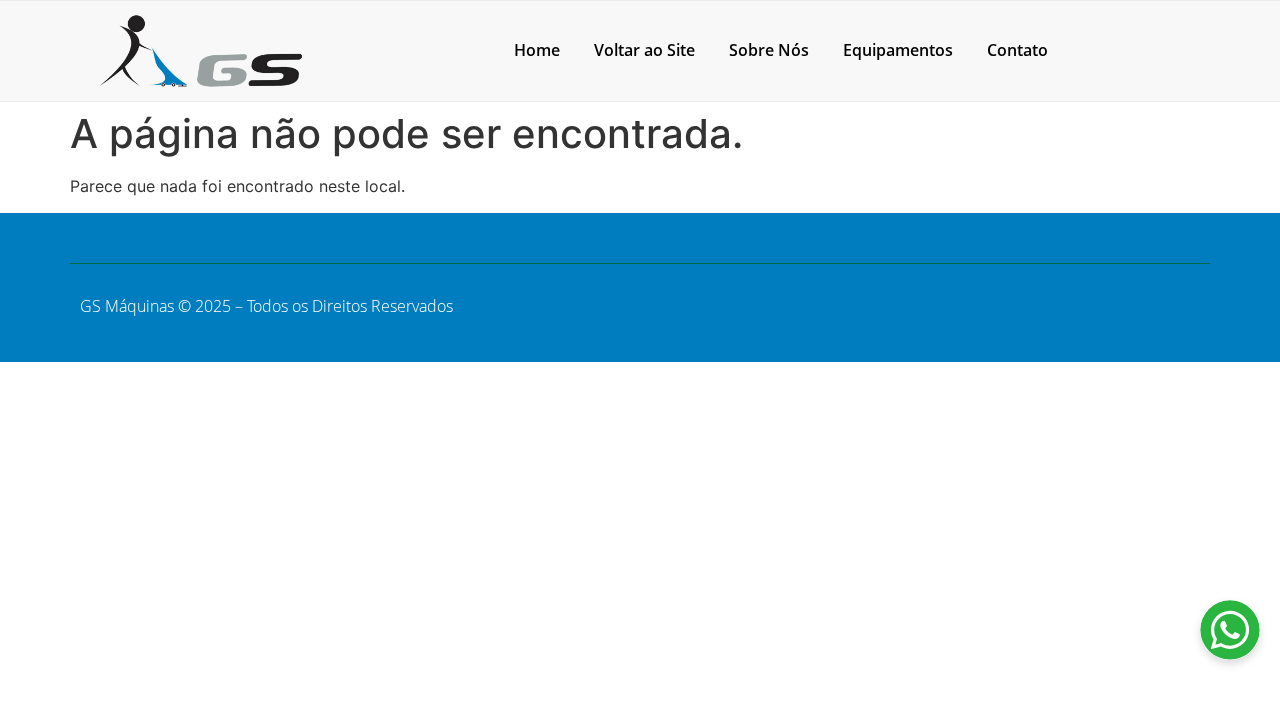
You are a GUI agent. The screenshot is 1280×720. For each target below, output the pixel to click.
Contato (1017, 50)
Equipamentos (898, 50)
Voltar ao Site (644, 50)
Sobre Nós (769, 50)
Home (537, 50)
